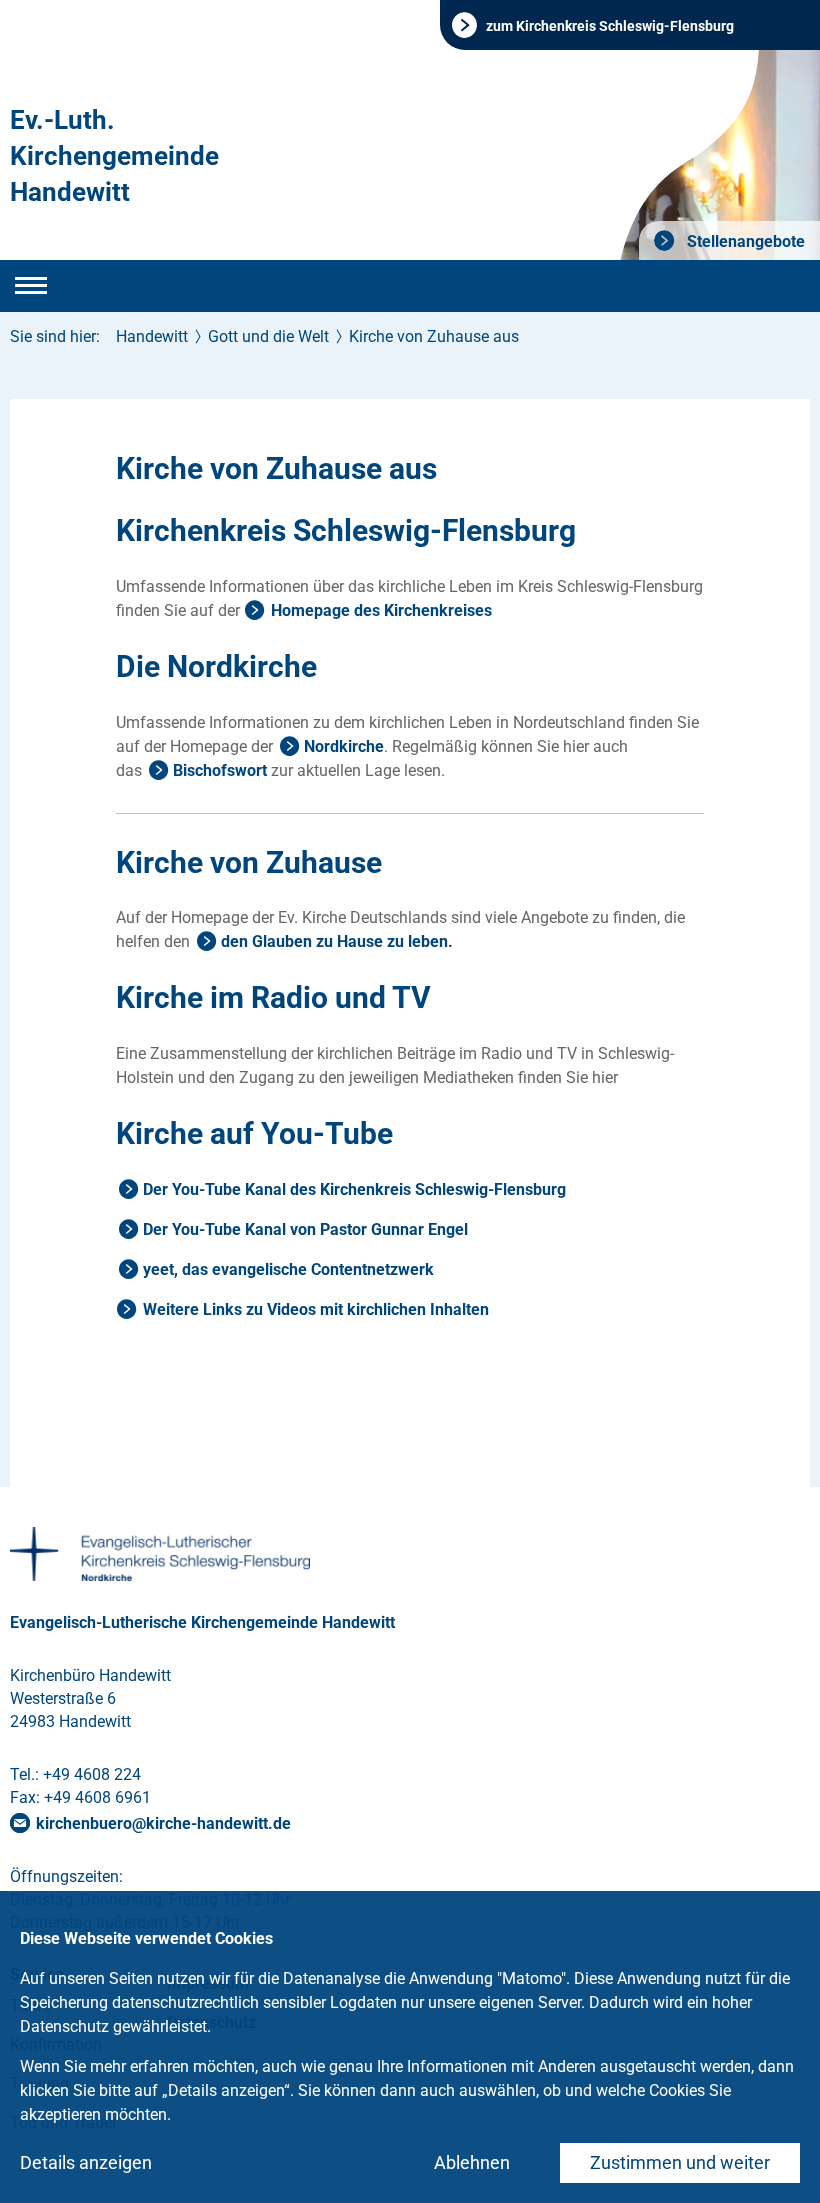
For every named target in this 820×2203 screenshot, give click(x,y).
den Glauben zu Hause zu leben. (337, 941)
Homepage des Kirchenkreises (381, 610)
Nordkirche (344, 746)
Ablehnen (472, 2162)
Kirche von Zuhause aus (434, 336)
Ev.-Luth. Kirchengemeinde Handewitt (114, 156)
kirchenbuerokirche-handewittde (163, 1823)
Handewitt (152, 336)
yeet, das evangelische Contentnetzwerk (288, 1269)
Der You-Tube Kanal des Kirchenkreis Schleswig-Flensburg (354, 1189)
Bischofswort (220, 770)
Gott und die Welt (268, 336)
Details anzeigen (86, 2162)
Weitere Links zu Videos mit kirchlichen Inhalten (316, 1309)
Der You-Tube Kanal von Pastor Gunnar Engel (305, 1229)
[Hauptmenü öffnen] (31, 286)
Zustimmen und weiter (680, 2162)
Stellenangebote (744, 241)
